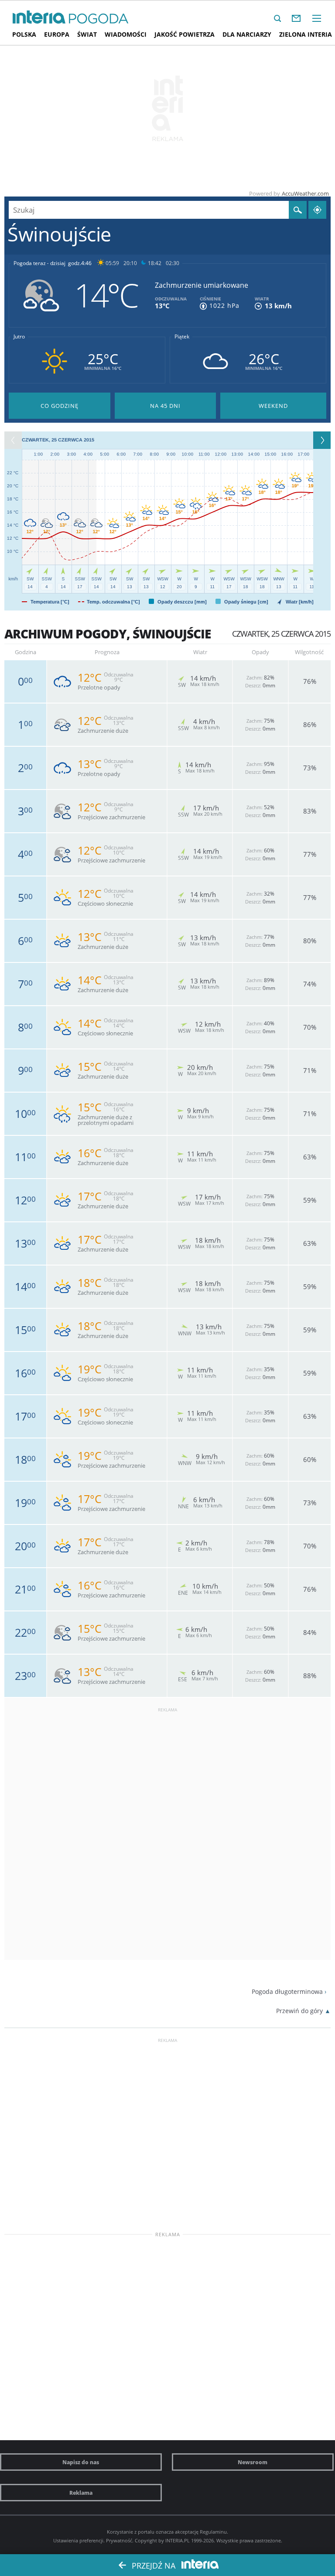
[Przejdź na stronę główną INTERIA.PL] (39, 17)
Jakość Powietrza (185, 34)
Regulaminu (213, 2532)
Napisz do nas (81, 2462)
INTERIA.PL (178, 2540)
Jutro (19, 337)
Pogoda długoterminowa (287, 1991)
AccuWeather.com (305, 193)
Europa (57, 34)
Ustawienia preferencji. (79, 2540)
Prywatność (119, 2540)
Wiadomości (126, 34)
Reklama (81, 2493)
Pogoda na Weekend (273, 406)
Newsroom (253, 2462)
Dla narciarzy (247, 34)
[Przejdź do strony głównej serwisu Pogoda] (99, 19)
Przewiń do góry (299, 2011)
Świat (87, 34)
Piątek (182, 337)
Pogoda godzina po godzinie (60, 406)
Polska (24, 34)
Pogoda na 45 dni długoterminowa (166, 406)
